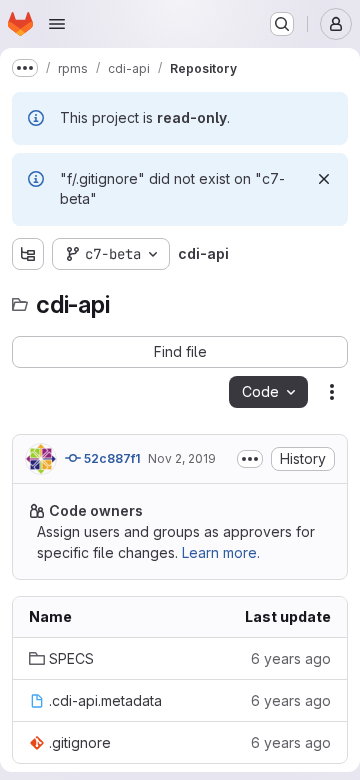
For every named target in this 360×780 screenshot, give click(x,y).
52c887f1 (110, 458)
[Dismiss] (324, 179)
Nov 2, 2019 (182, 458)
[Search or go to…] (282, 24)
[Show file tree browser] (28, 254)
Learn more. (221, 552)
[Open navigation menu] (57, 24)
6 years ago (291, 658)
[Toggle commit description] (250, 459)
